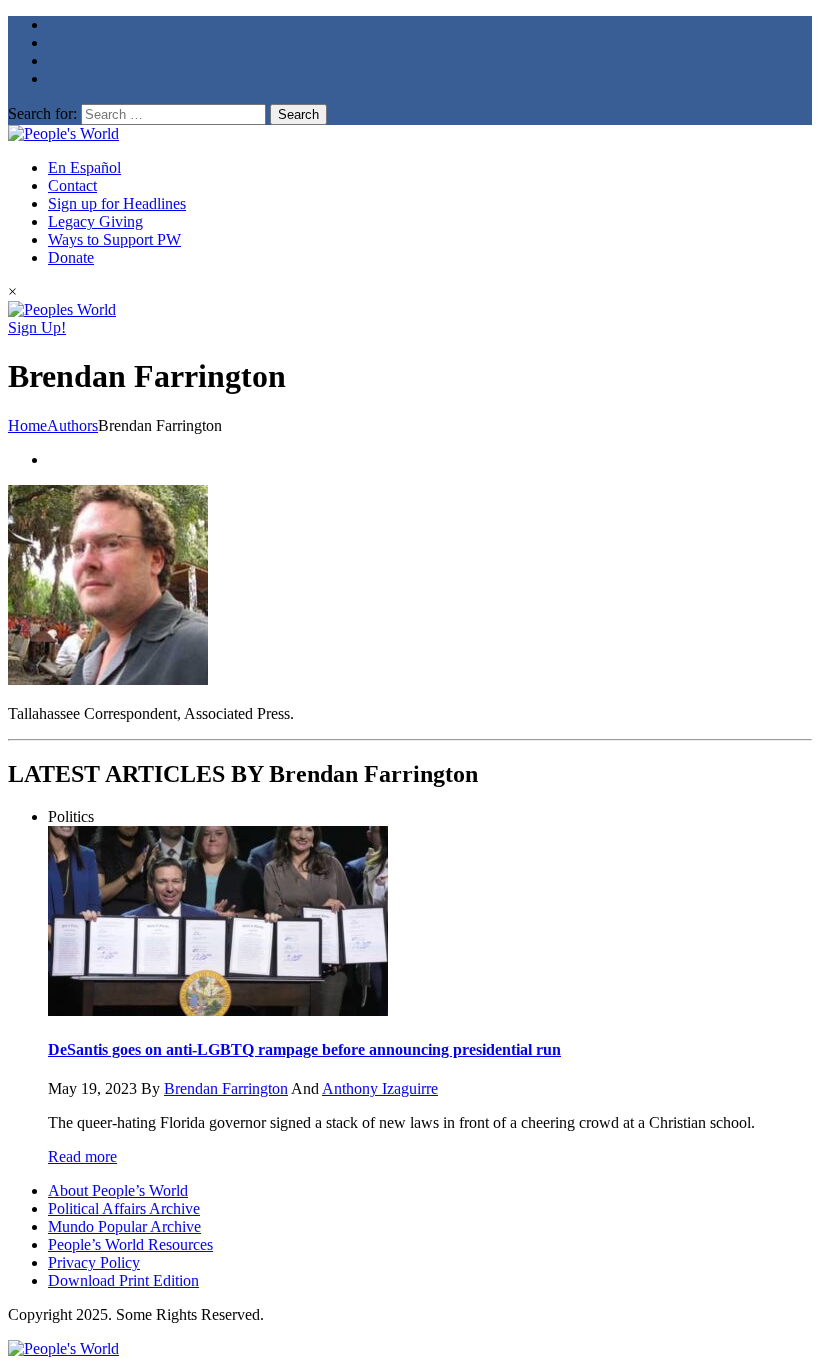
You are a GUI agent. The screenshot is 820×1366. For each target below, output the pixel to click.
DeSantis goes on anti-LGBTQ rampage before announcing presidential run (304, 1049)
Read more (82, 1156)
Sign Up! (37, 327)
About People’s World (118, 1190)
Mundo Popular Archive (124, 1226)
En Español (84, 167)
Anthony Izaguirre (380, 1088)
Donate (71, 257)
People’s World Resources (130, 1244)
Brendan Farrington (226, 1088)
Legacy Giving (95, 221)
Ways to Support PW (114, 239)
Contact (72, 185)
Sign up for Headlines (117, 203)
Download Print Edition (123, 1280)
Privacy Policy (94, 1262)
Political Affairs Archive (124, 1208)
